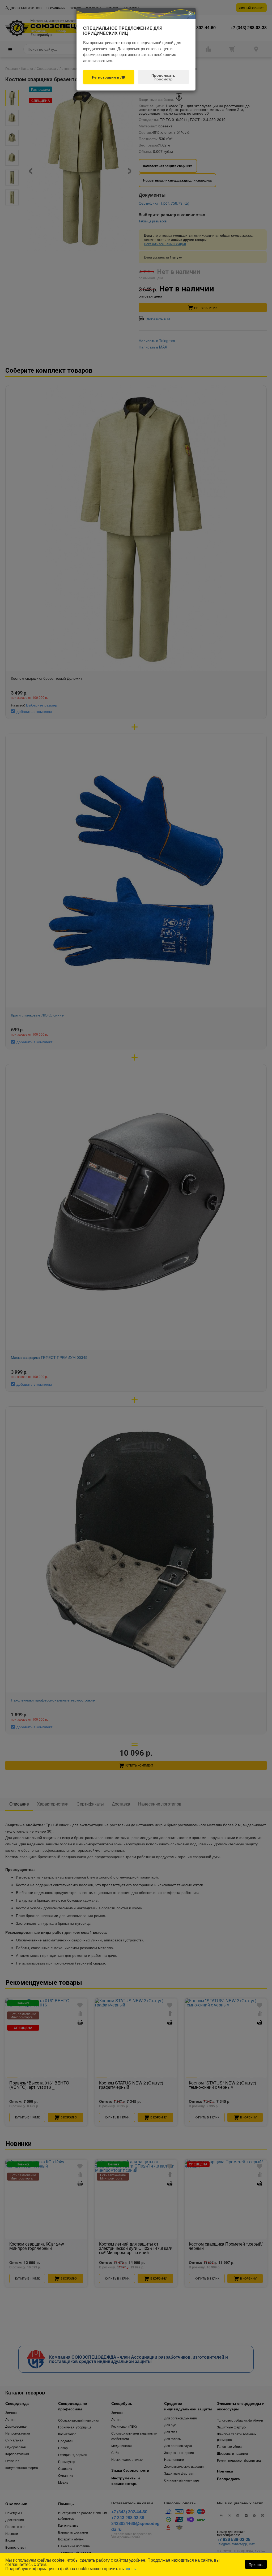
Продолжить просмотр (163, 77)
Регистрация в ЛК (109, 77)
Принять (256, 2564)
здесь (130, 2568)
